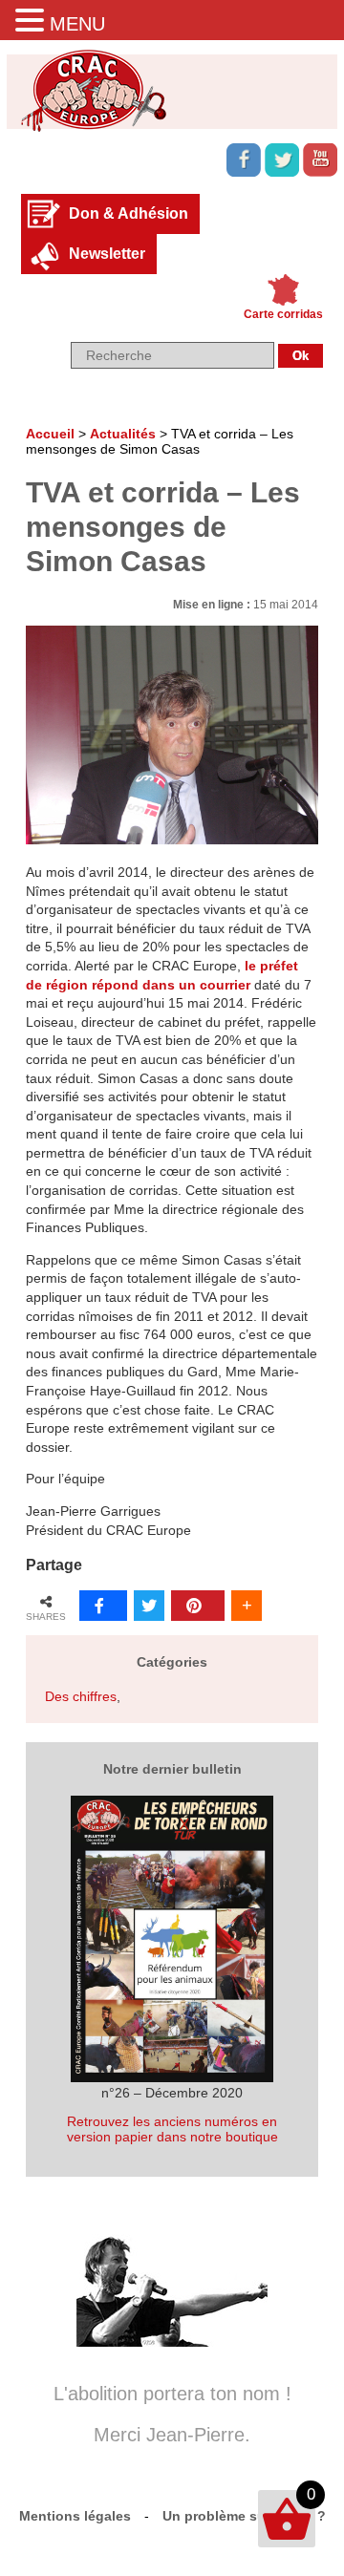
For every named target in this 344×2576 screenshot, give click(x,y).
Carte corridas (283, 314)
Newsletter (107, 254)
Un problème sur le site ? (244, 2516)
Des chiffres (81, 1696)
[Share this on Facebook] (103, 1606)
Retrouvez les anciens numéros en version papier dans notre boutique (172, 2129)
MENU (77, 24)
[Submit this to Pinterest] (198, 1606)
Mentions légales (75, 2516)
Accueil (50, 434)
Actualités (123, 434)
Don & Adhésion (129, 213)
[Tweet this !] (149, 1606)
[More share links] (247, 1606)
